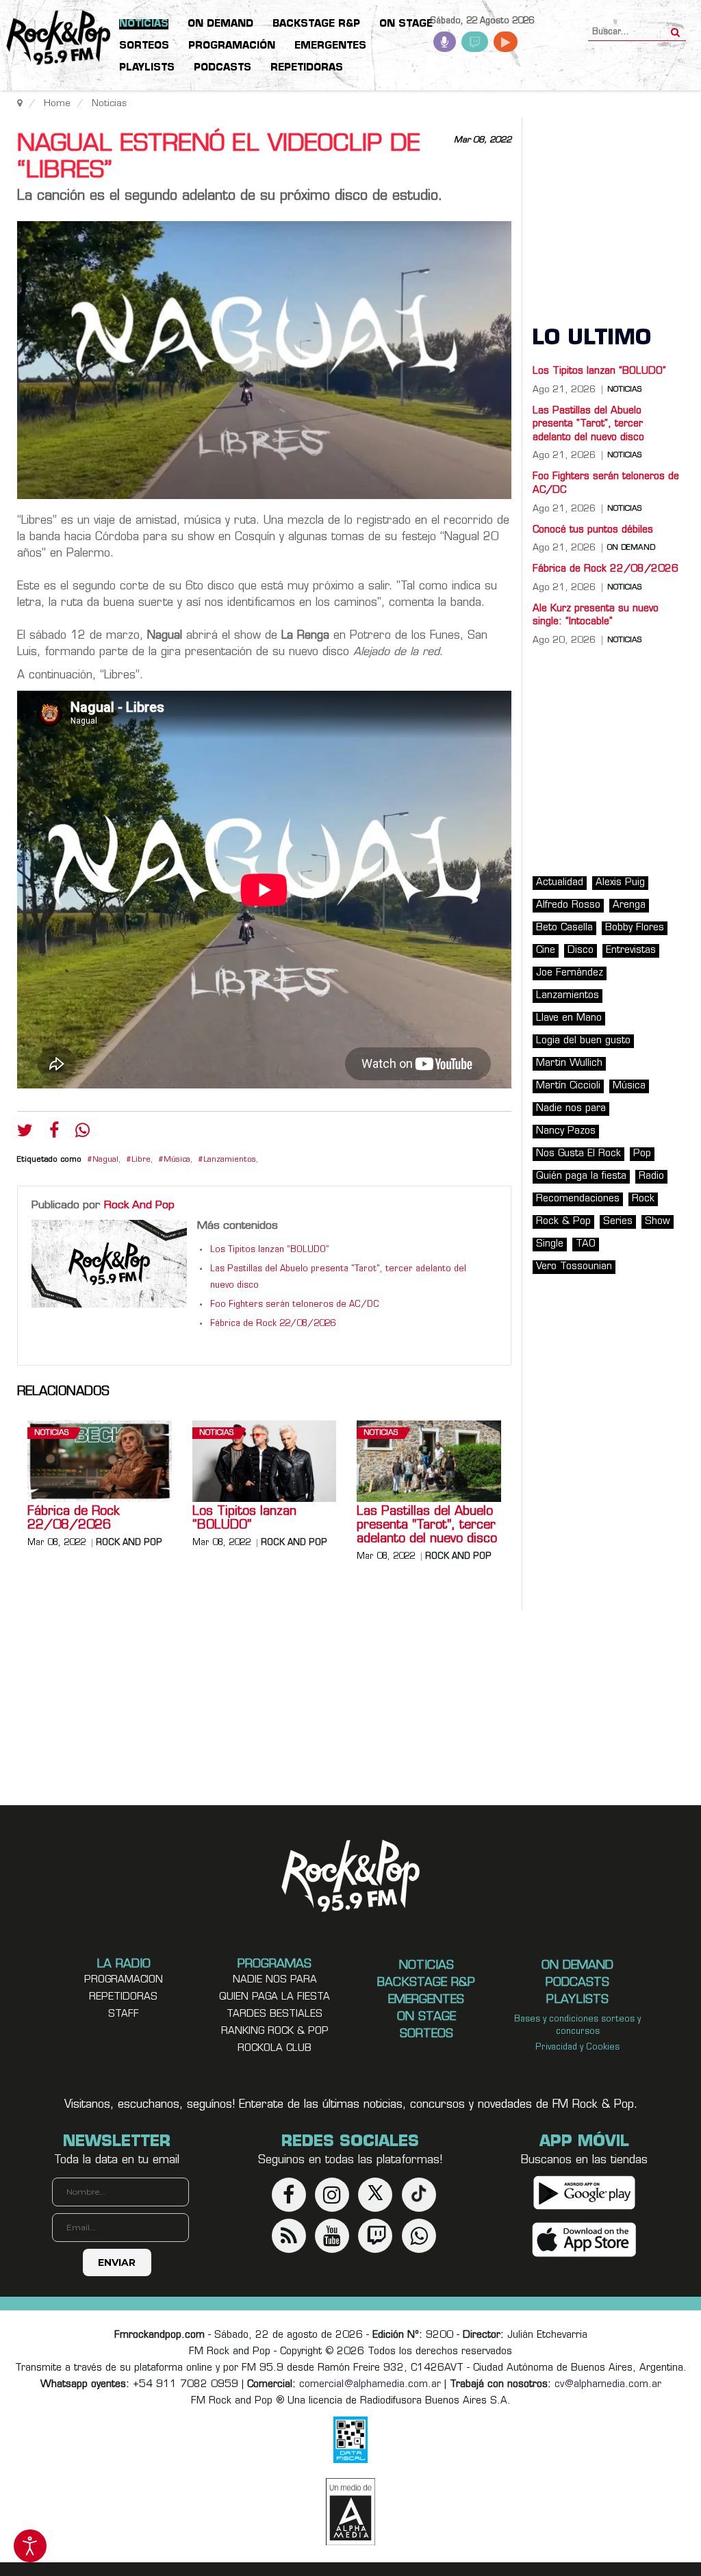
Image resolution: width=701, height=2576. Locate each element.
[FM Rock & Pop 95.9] (55, 38)
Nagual (105, 1160)
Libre (141, 1160)
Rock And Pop (139, 1206)
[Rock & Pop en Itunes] (584, 2240)
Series (618, 1222)
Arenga (629, 905)
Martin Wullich (569, 1063)
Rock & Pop (563, 1222)
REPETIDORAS (123, 1997)
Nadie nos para (571, 1109)
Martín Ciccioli (568, 1086)
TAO (586, 1244)
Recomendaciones (578, 1199)
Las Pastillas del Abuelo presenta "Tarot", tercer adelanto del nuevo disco (427, 1526)
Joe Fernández (570, 973)
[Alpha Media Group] (350, 2512)
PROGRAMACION (124, 1980)
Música (177, 1160)
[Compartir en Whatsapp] (82, 1132)
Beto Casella (564, 928)
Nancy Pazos (566, 1131)
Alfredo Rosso (568, 905)
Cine (546, 951)
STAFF (124, 2014)
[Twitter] (25, 1134)
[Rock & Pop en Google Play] (584, 2192)
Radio (651, 1176)
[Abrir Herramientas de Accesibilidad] (30, 2546)
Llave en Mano (569, 1018)
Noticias (51, 1433)
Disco (581, 951)
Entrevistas (631, 951)
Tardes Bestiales (275, 2014)
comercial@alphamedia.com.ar (370, 2385)
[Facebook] (54, 1134)
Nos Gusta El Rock (578, 1154)
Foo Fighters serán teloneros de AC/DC (295, 1305)
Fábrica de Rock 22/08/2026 (273, 1324)
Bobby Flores (635, 928)
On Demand (631, 548)
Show (658, 1222)
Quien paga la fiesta (275, 1997)
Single (550, 1244)
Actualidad (560, 883)
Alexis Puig (620, 883)
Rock (643, 1199)
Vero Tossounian (574, 1267)
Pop (642, 1154)
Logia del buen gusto (583, 1041)
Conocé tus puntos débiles (593, 530)
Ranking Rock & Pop (275, 2031)
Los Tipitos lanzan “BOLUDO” (270, 1250)
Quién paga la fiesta (581, 1176)
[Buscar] (675, 28)
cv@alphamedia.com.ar (608, 2385)
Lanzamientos (230, 1160)
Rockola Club (275, 2049)
